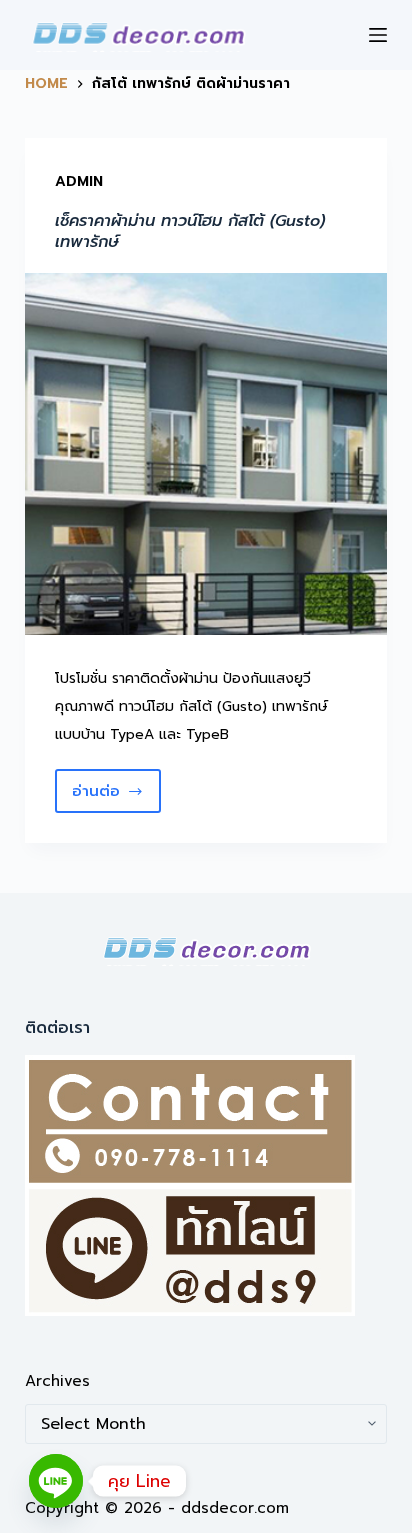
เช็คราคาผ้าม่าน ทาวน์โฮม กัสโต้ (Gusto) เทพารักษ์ (190, 231)
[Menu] (378, 35)
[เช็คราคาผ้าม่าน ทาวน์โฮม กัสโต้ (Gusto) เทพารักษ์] (206, 454)
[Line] (56, 1481)
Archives (57, 1381)
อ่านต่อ (117, 796)
